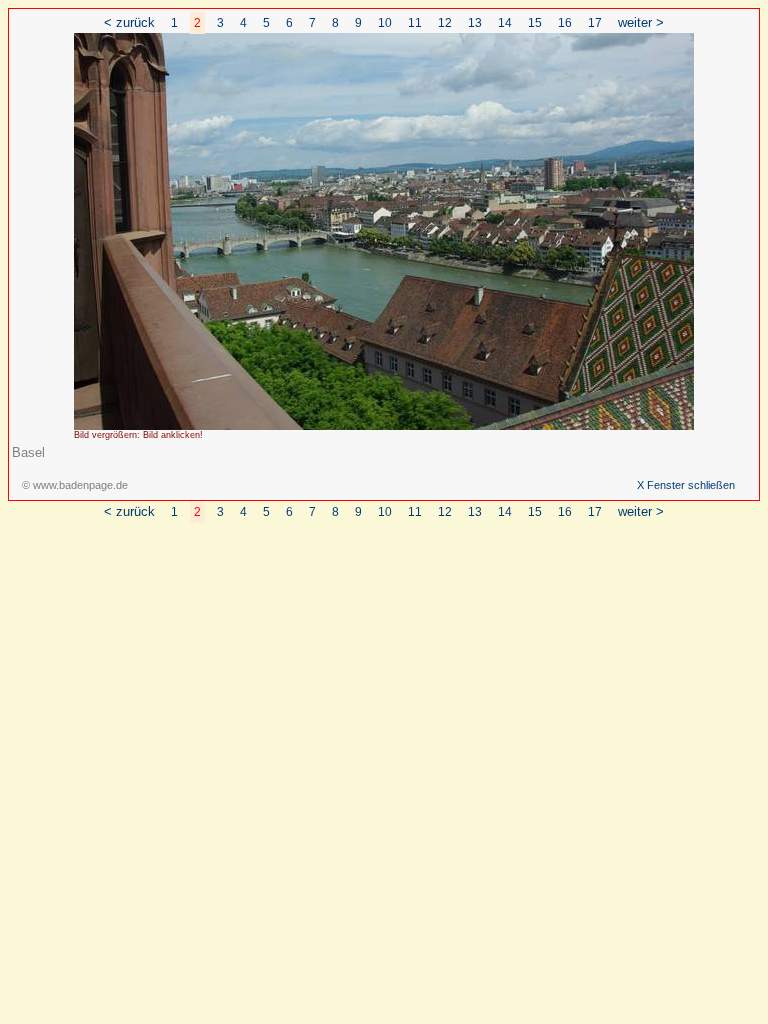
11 (415, 23)
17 (595, 23)
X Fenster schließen (686, 485)
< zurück (129, 22)
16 (565, 23)
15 (535, 23)
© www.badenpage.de (75, 485)
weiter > (641, 22)
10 (385, 23)
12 (445, 23)
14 (505, 23)
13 (475, 23)
